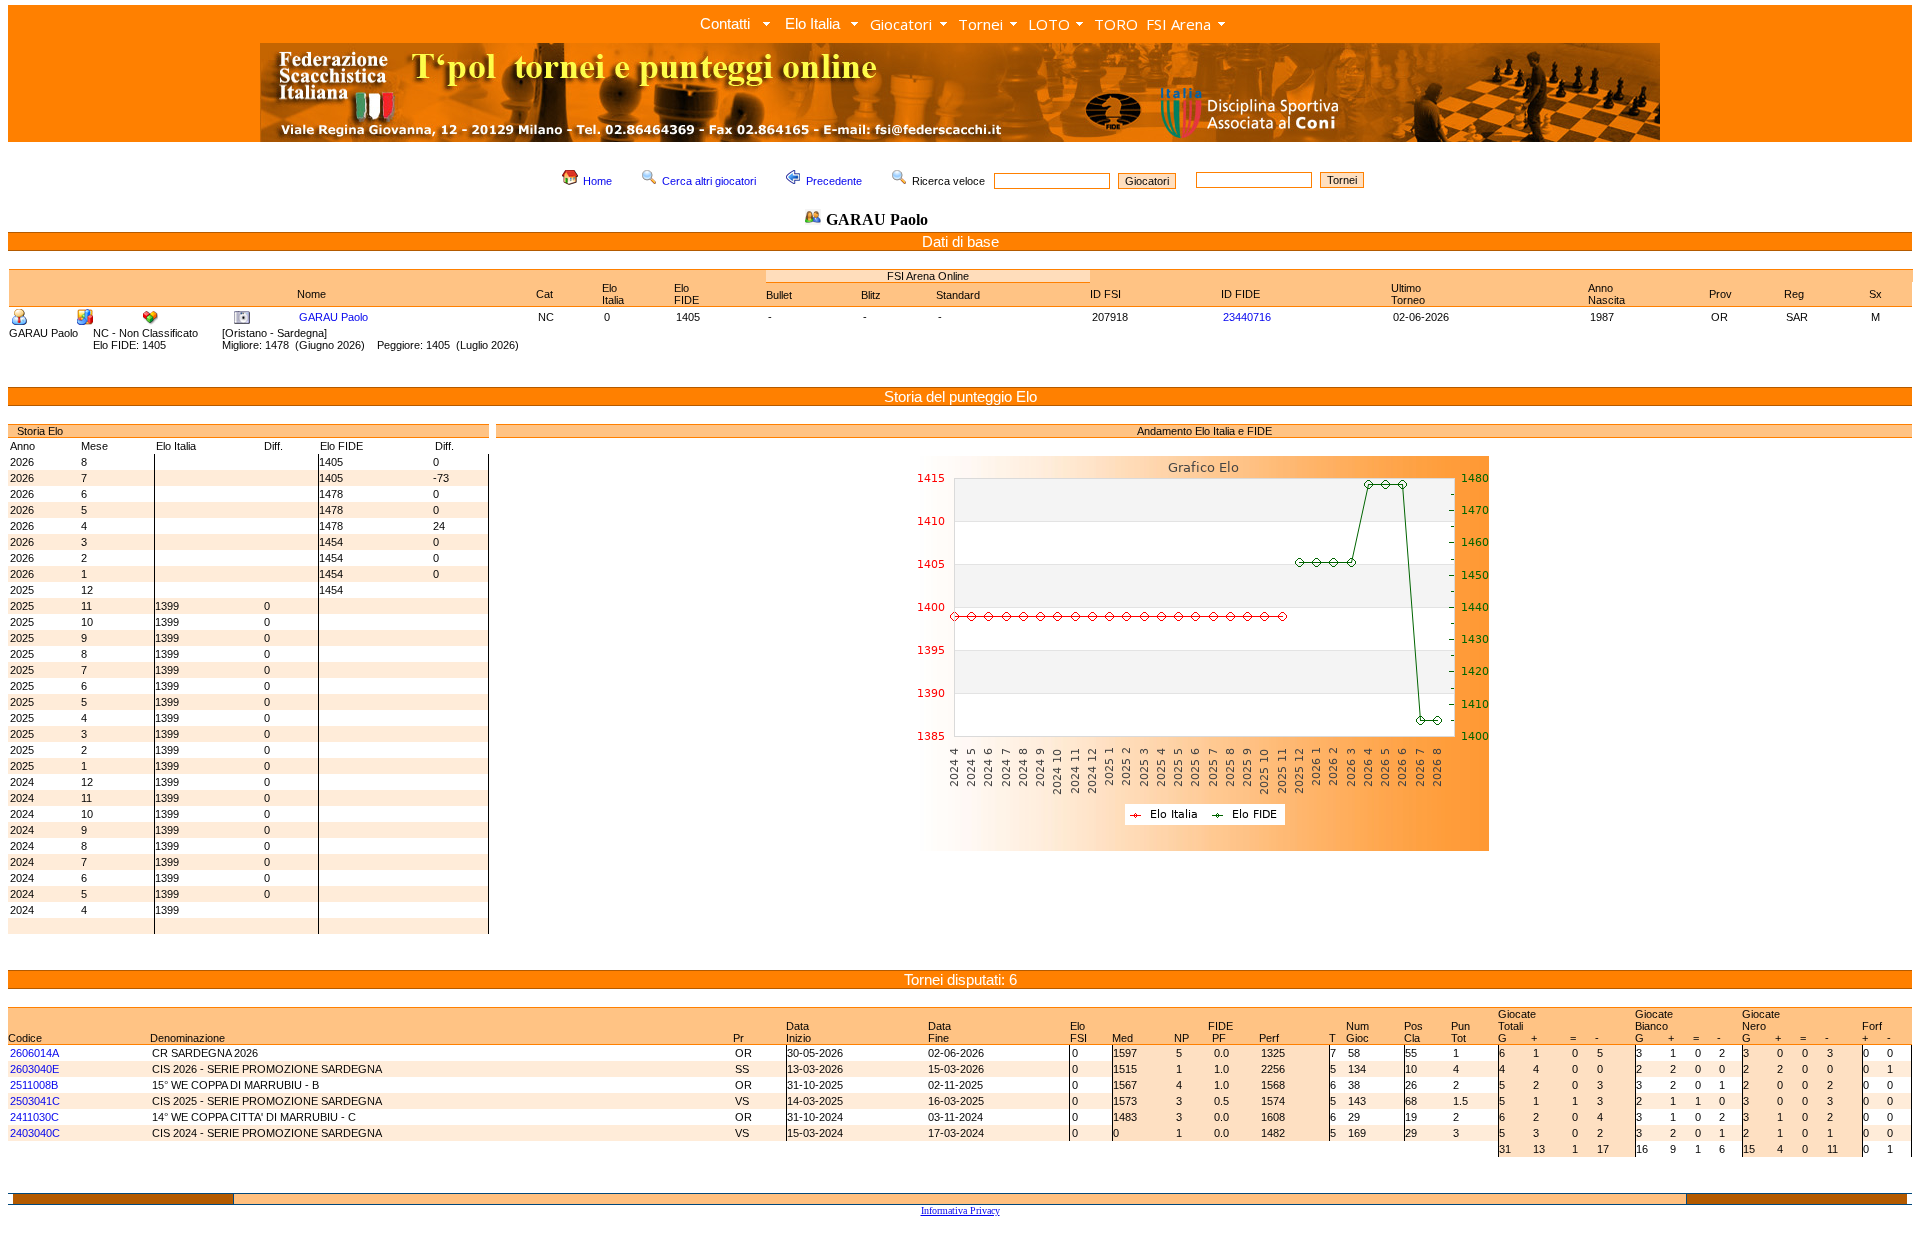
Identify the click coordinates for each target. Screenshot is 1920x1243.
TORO (1116, 24)
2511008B (34, 1085)
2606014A (34, 1053)
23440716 (1247, 317)
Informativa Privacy (960, 1210)
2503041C (35, 1101)
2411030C (34, 1117)
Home (597, 181)
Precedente (834, 181)
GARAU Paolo (333, 317)
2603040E (34, 1069)
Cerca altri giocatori (709, 181)
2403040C (35, 1133)
